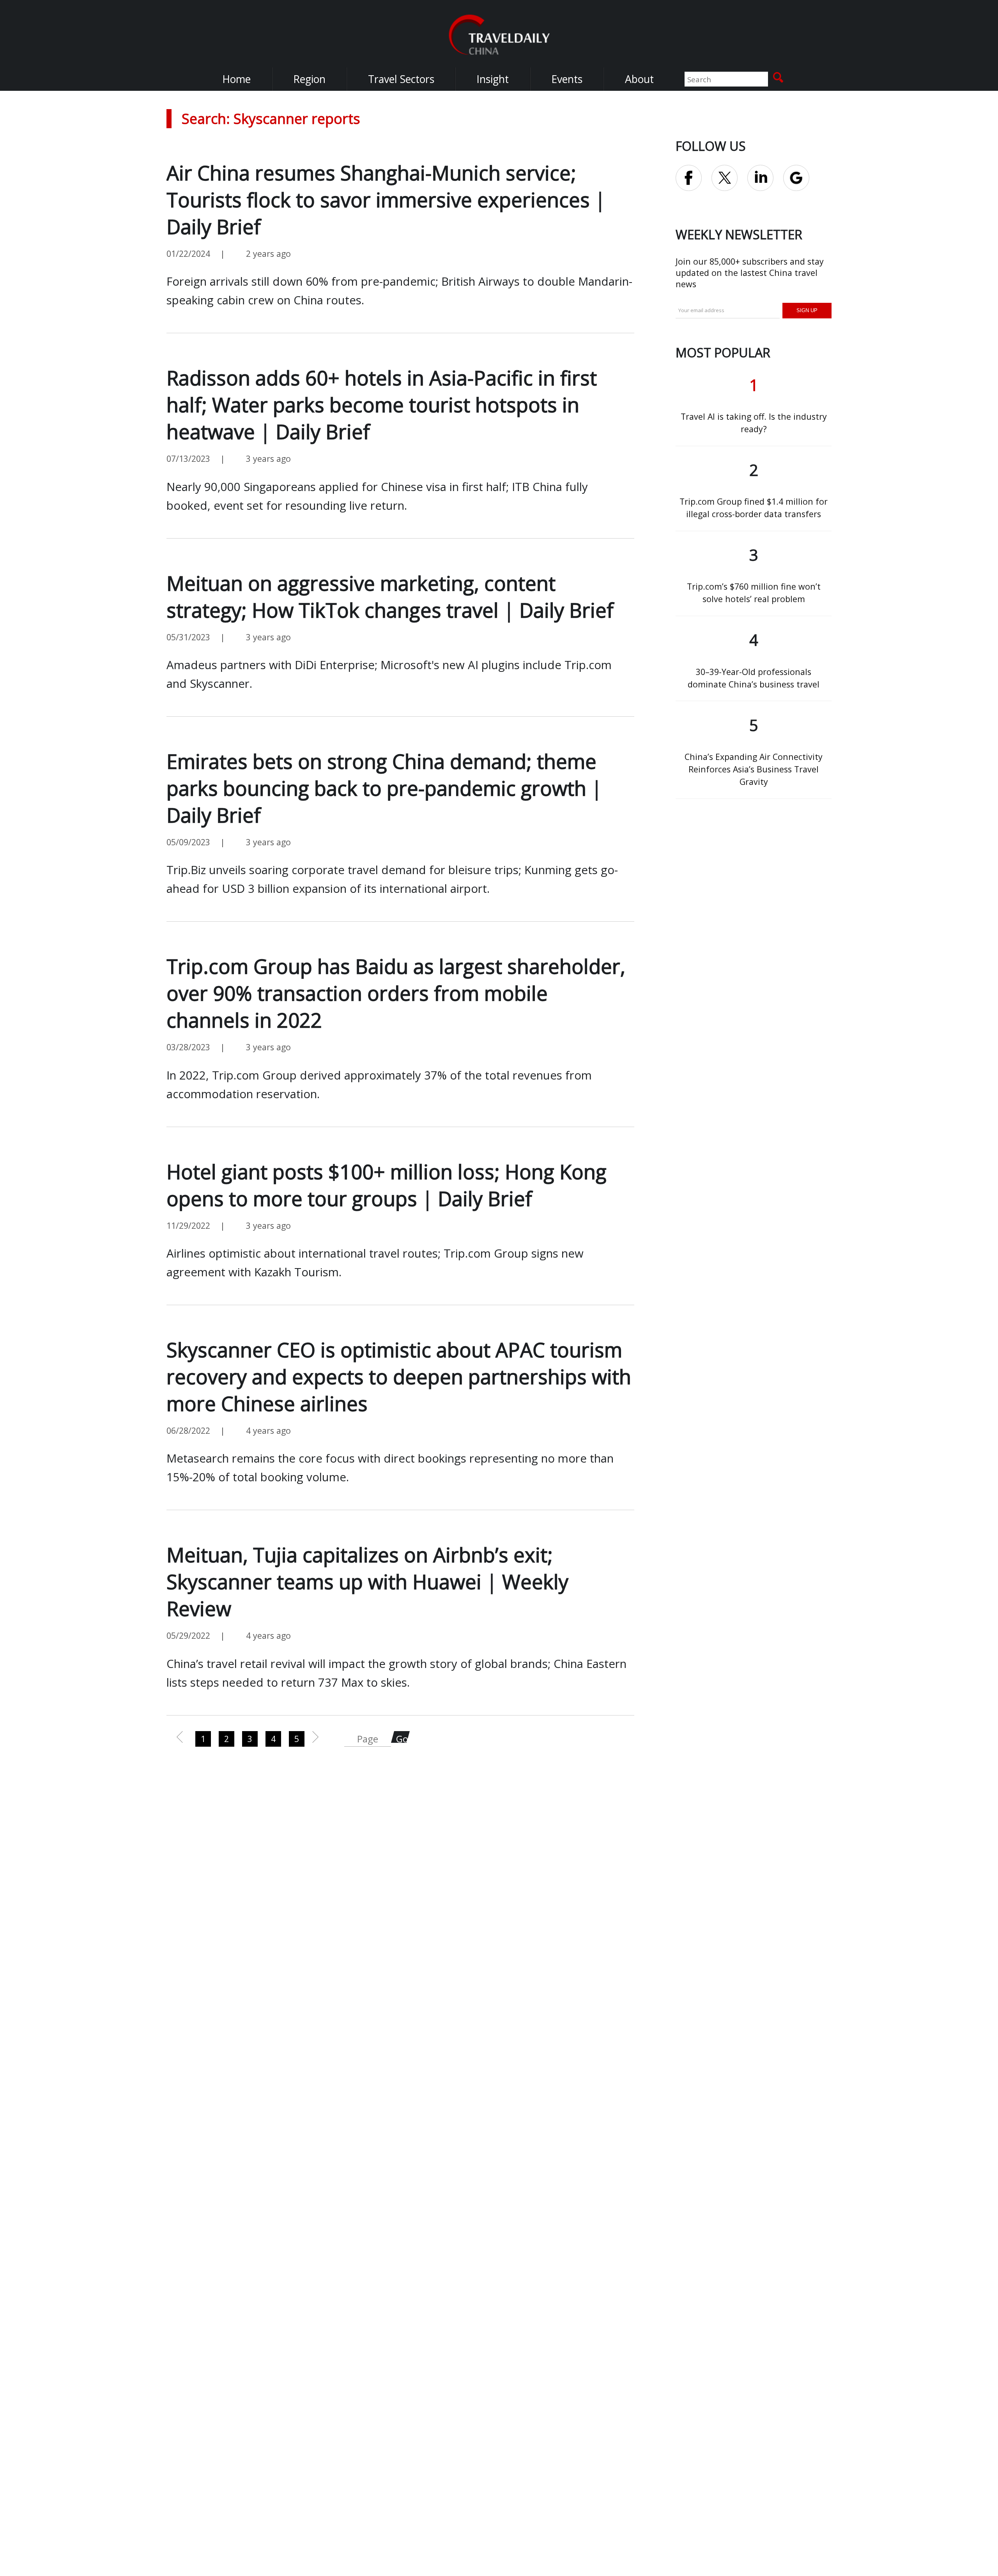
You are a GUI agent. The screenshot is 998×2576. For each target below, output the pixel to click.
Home (236, 79)
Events (567, 79)
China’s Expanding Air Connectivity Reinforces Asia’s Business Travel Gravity (754, 769)
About (639, 79)
